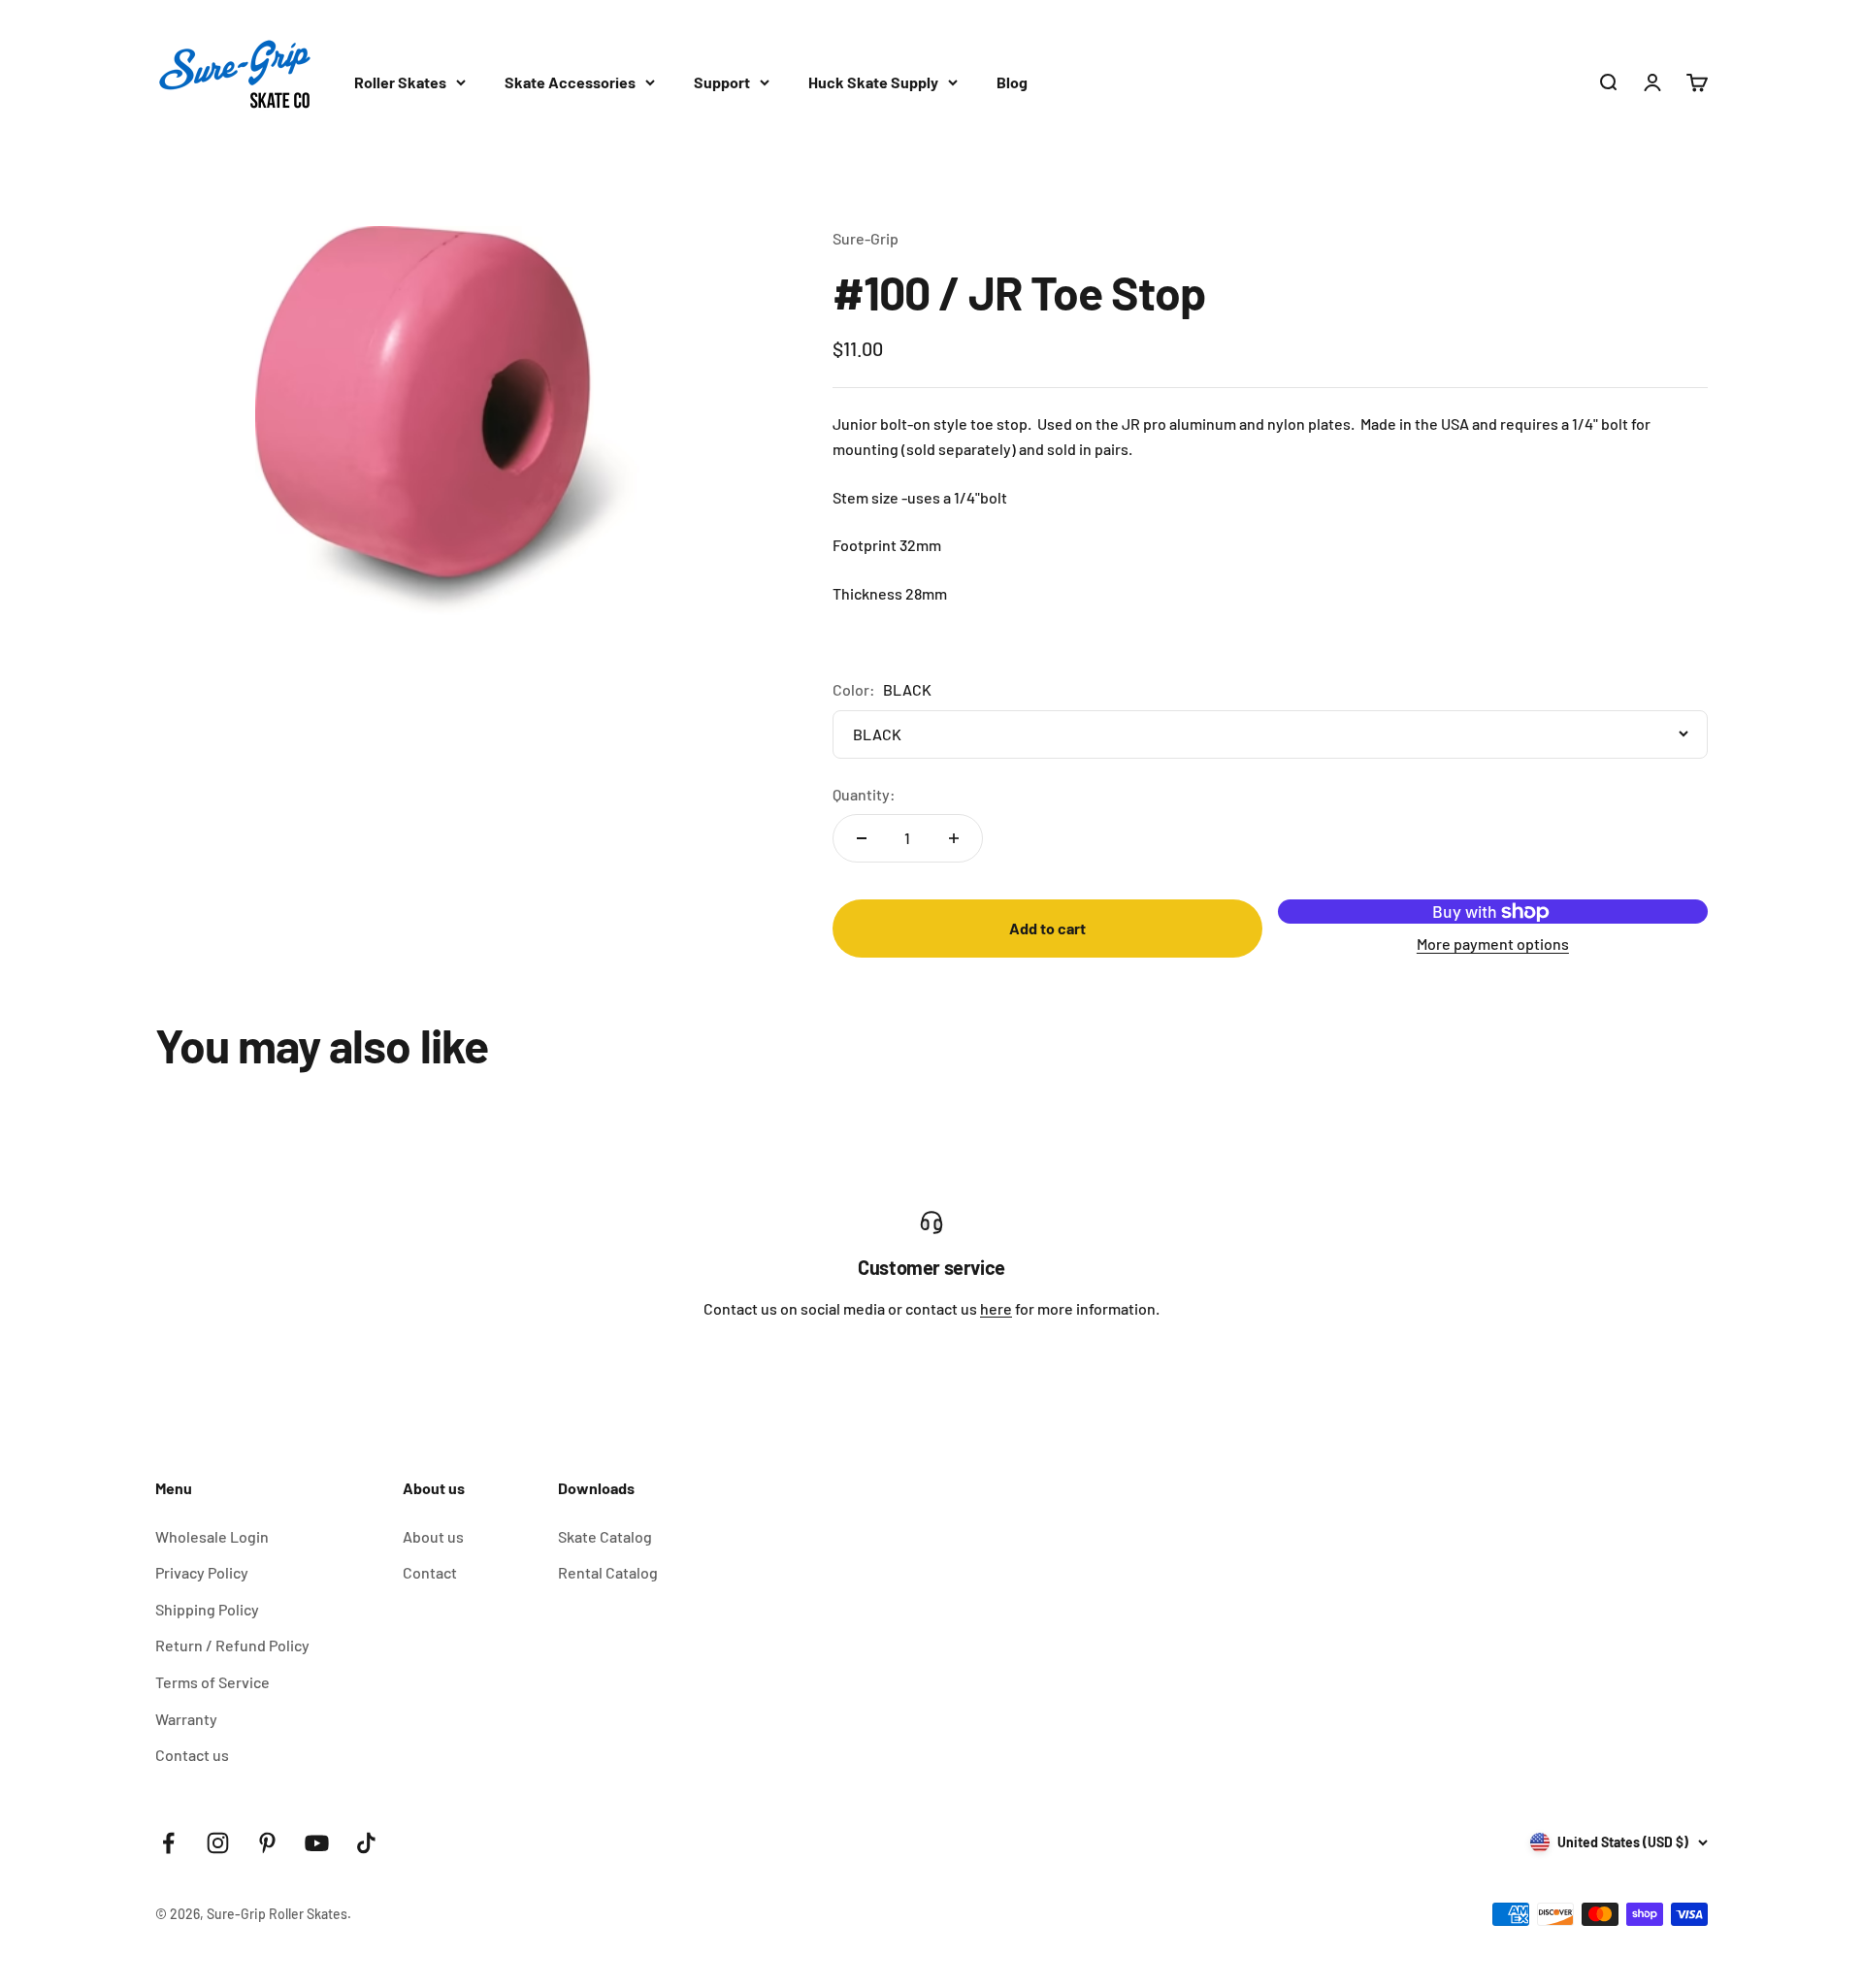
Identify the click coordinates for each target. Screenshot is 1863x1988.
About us (433, 1536)
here (996, 1308)
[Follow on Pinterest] (267, 1843)
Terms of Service (212, 1682)
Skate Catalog (605, 1536)
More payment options (1493, 944)
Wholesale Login (212, 1536)
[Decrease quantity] (862, 838)
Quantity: (864, 794)
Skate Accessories (570, 82)
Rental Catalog (608, 1572)
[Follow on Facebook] (168, 1843)
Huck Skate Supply (873, 82)
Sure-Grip (866, 238)
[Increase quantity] (954, 838)
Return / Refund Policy (232, 1645)
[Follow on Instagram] (218, 1843)
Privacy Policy (202, 1572)
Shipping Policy (207, 1609)
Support (722, 82)
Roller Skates (400, 82)
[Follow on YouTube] (317, 1843)
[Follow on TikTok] (366, 1843)
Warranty (186, 1719)
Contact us (192, 1755)
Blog (1012, 82)
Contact (430, 1572)
